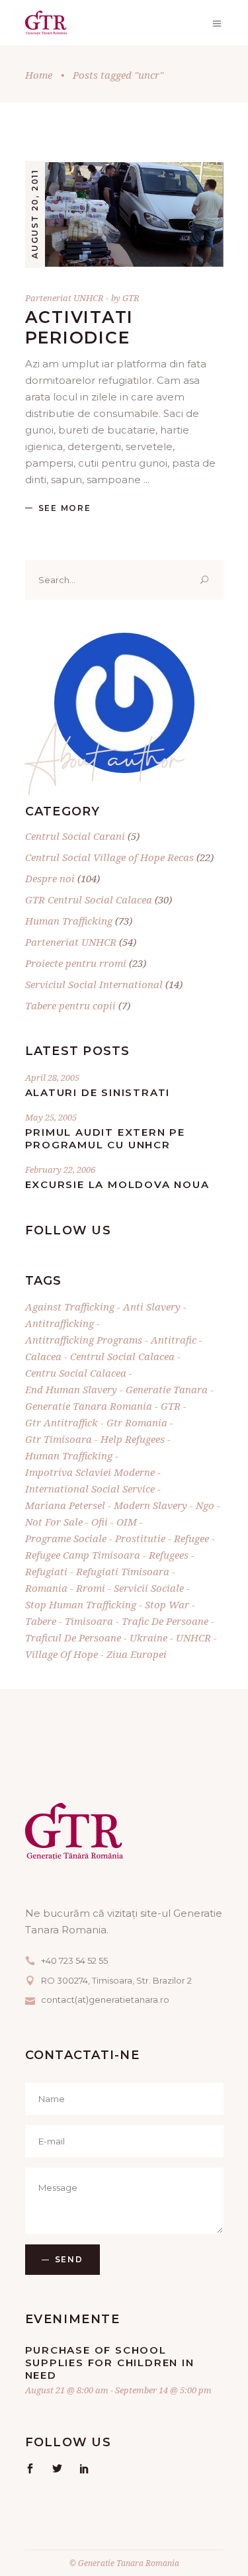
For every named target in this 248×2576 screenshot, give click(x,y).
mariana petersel (65, 1505)
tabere (41, 1621)
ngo (205, 1505)
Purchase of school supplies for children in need (110, 2363)
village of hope (62, 1654)
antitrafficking (60, 1323)
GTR (131, 298)
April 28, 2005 (52, 1078)
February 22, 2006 (60, 1170)
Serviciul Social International (94, 984)
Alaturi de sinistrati (98, 1092)
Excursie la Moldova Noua (117, 1184)
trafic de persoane (165, 1621)
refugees (169, 1555)
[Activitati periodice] (124, 214)
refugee (191, 1538)
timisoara (89, 1621)
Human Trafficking (69, 921)
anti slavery (152, 1307)
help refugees (133, 1439)
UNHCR (193, 1637)
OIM (127, 1522)
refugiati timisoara (123, 1571)
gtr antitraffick (62, 1422)
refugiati (46, 1571)
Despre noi (50, 878)
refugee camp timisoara (83, 1555)
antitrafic (174, 1340)
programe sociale (66, 1538)
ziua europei (137, 1654)
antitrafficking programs (84, 1340)
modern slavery (150, 1505)
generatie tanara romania (89, 1406)
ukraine (148, 1637)
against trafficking (70, 1307)
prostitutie (140, 1538)
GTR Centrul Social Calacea (89, 899)
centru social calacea (76, 1373)
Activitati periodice (80, 327)
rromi (91, 1588)
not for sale (54, 1522)
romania (46, 1588)
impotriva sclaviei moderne (90, 1472)
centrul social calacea (122, 1356)
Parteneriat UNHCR (64, 298)
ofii (100, 1522)
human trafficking (69, 1455)
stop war (167, 1604)
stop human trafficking (81, 1604)
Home (39, 75)
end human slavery (71, 1389)
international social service (90, 1489)
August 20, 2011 (35, 214)
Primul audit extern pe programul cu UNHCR (105, 1138)
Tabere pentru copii (70, 1005)
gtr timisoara (59, 1439)
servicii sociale (149, 1588)
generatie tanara (167, 1389)
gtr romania (137, 1422)
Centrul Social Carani (75, 836)
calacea (43, 1356)
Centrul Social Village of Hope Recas (109, 857)
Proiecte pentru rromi (76, 963)
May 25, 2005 (51, 1117)
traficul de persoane (73, 1637)
